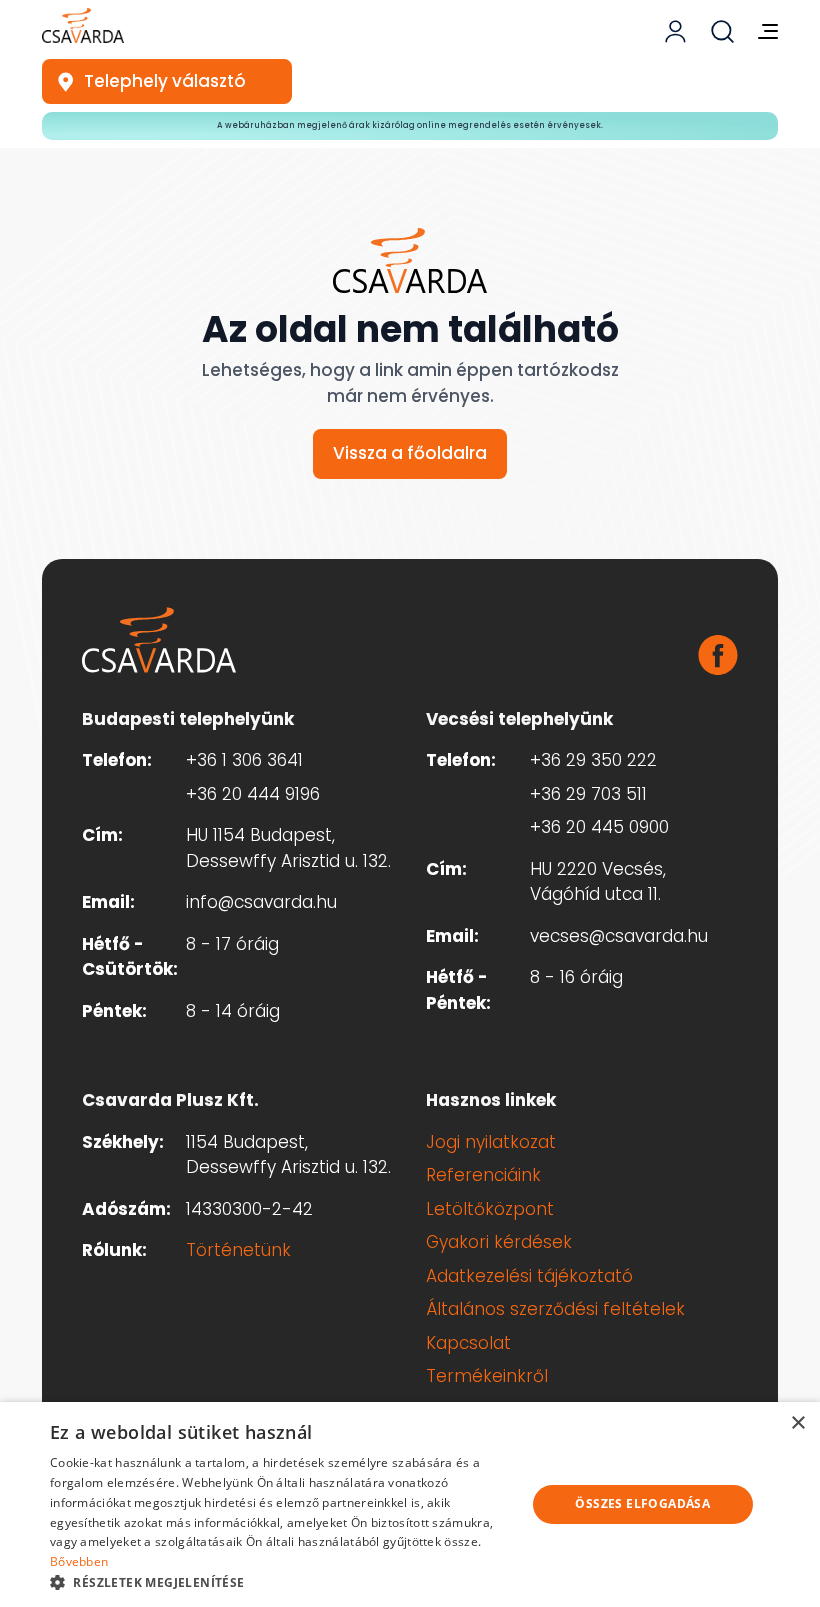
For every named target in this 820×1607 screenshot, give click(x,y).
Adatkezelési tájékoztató (529, 1276)
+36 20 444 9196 (253, 794)
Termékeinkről (487, 1376)
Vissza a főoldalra (410, 453)
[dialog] (410, 1504)
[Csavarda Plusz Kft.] (83, 25)
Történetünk (238, 1250)
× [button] (797, 1423)
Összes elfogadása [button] (642, 1503)
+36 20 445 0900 (599, 827)
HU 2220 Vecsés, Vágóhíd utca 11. (598, 882)
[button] (281, 1582)
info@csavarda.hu (261, 902)
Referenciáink (483, 1175)
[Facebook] (718, 655)
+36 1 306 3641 (244, 760)
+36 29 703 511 (588, 794)
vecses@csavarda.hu (619, 936)
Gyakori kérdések (499, 1242)
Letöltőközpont (490, 1209)
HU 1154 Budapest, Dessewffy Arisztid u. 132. (288, 848)
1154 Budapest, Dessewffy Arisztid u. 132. (288, 1155)
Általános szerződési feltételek (555, 1309)
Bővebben (79, 1561)
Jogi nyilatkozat (491, 1142)
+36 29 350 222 (593, 760)
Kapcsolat (468, 1343)
